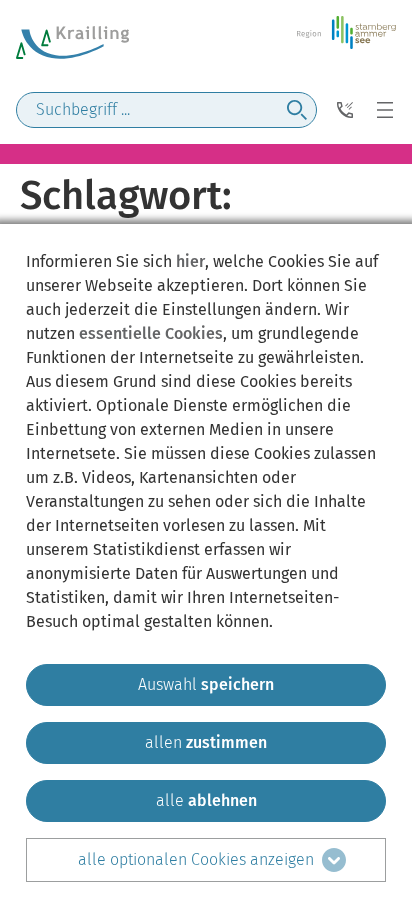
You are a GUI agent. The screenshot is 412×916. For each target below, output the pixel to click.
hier (190, 261)
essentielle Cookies (151, 333)
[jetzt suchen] (297, 110)
